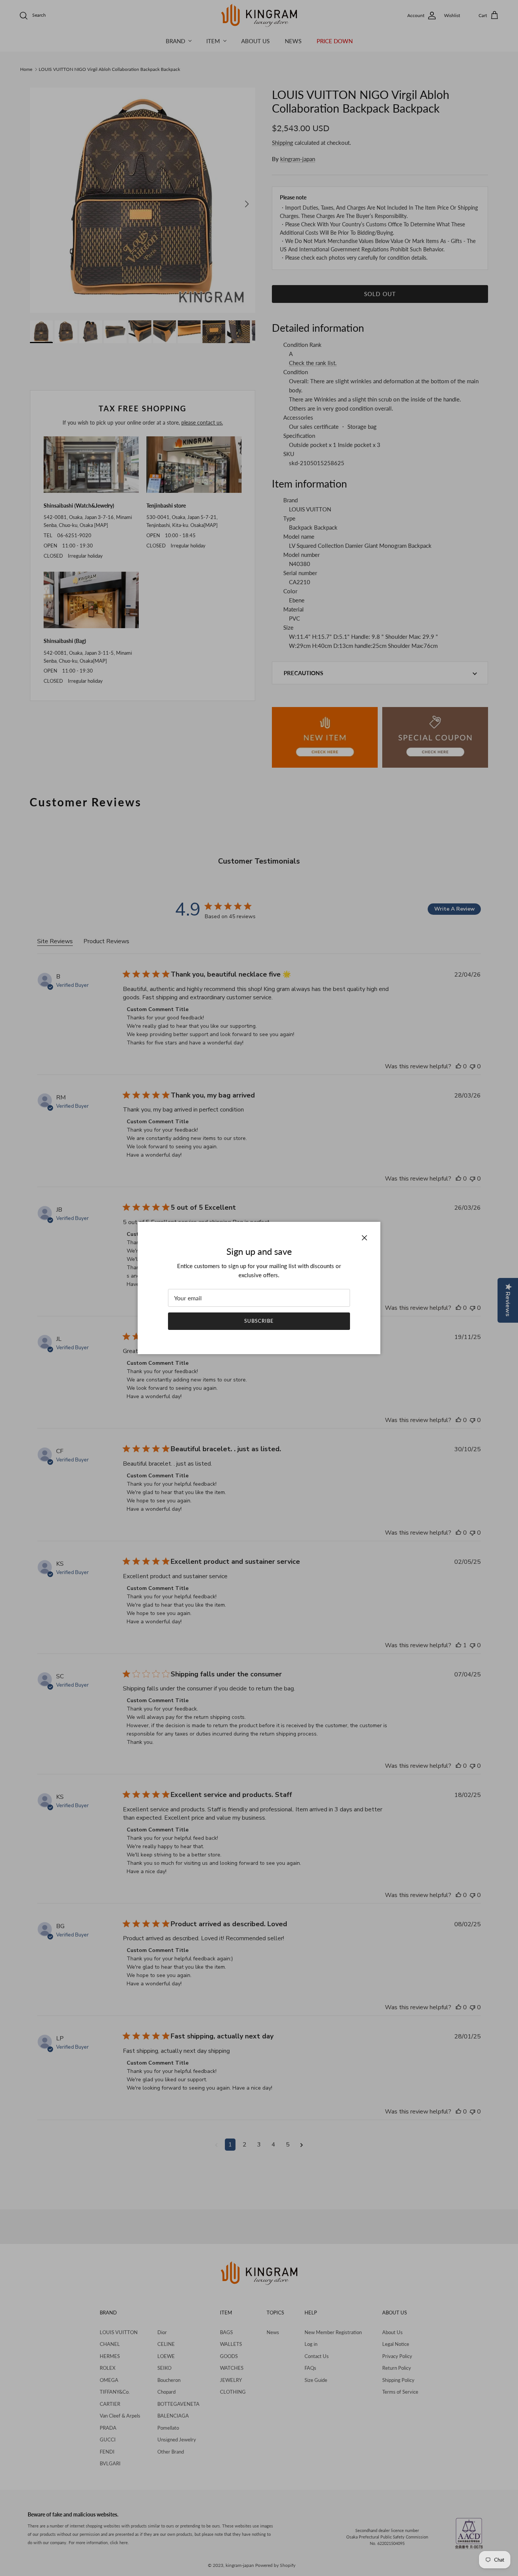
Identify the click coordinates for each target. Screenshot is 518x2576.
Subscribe (259, 1321)
